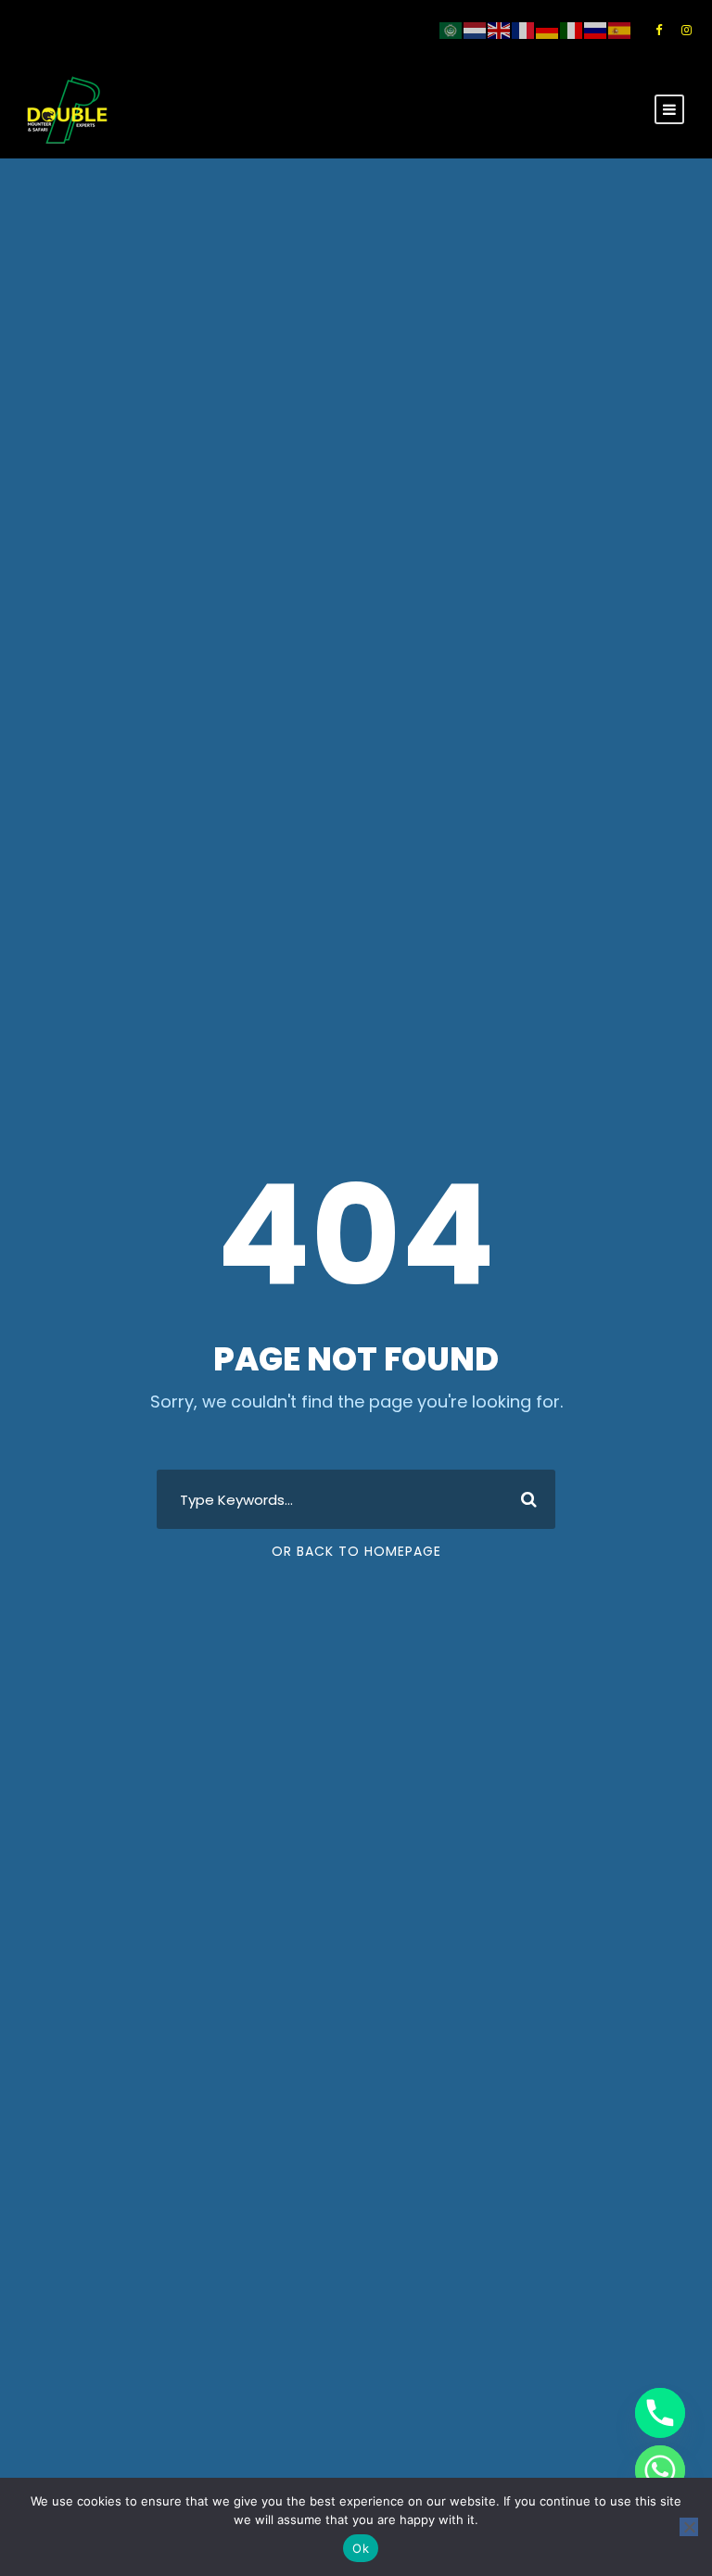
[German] (548, 30)
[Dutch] (476, 30)
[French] (524, 30)
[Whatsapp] (660, 2470)
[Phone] (660, 2413)
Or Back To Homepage (356, 1551)
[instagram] (687, 30)
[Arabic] (451, 30)
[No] (689, 2527)
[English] (500, 30)
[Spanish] (620, 30)
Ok (361, 2548)
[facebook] (659, 30)
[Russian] (596, 30)
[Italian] (572, 30)
